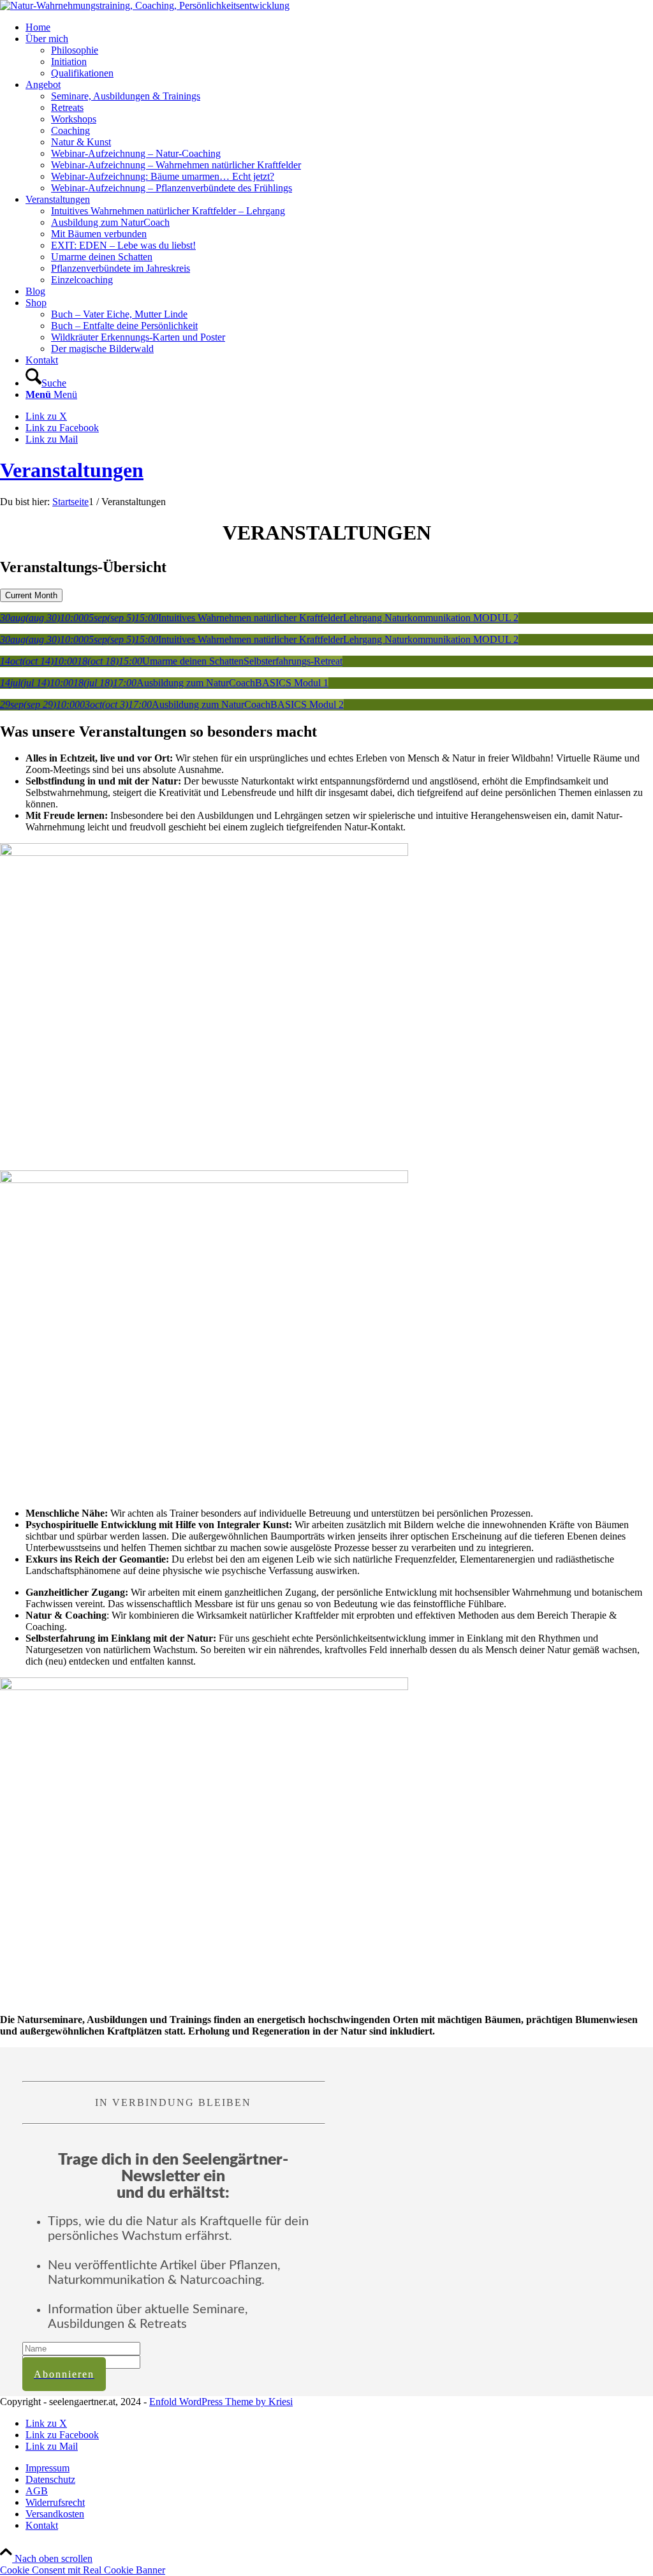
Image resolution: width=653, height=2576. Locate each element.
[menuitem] (339, 27)
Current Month (31, 595)
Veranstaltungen (72, 470)
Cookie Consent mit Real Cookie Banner (83, 2570)
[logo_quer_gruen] (145, 5)
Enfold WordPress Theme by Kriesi (221, 2402)
